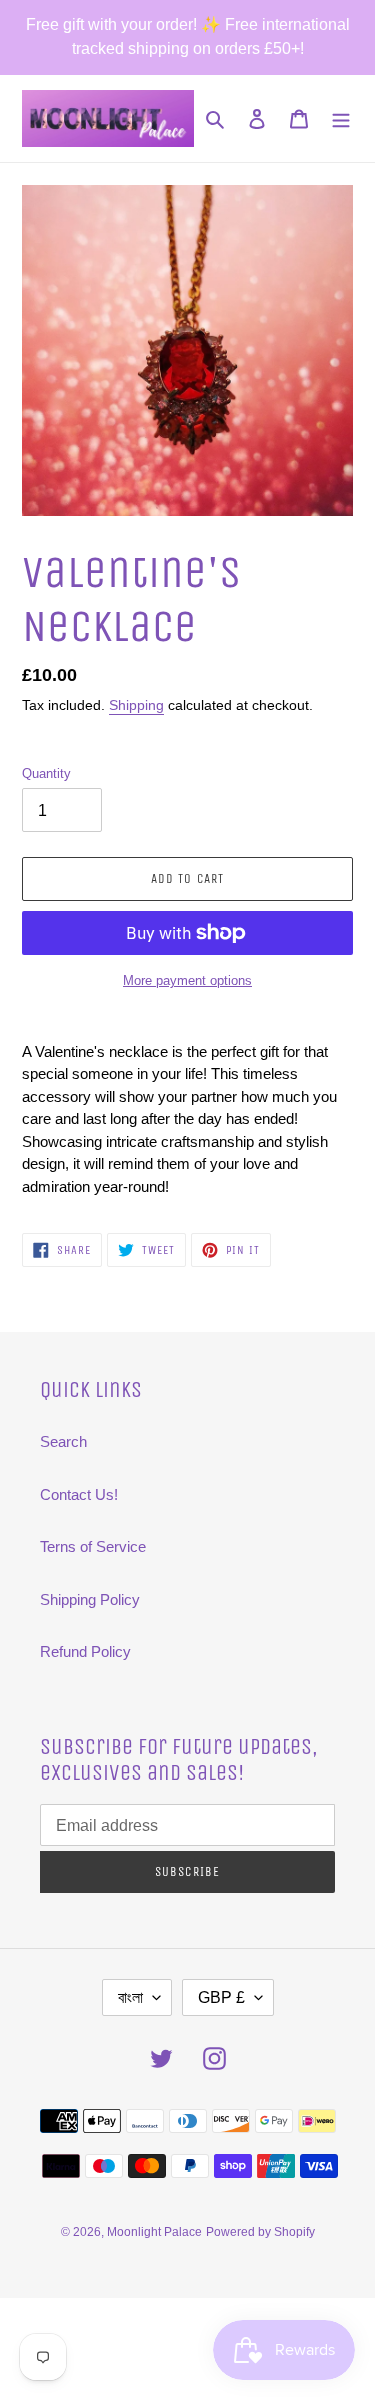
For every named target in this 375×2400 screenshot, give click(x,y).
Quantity (46, 773)
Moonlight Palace (154, 2232)
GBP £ (221, 1997)
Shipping (136, 705)
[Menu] (341, 118)
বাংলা (130, 1997)
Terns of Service (93, 1546)
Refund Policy (85, 1651)
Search (63, 1441)
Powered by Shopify (260, 2232)
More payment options (187, 980)
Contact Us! (79, 1494)
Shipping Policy (90, 1599)
